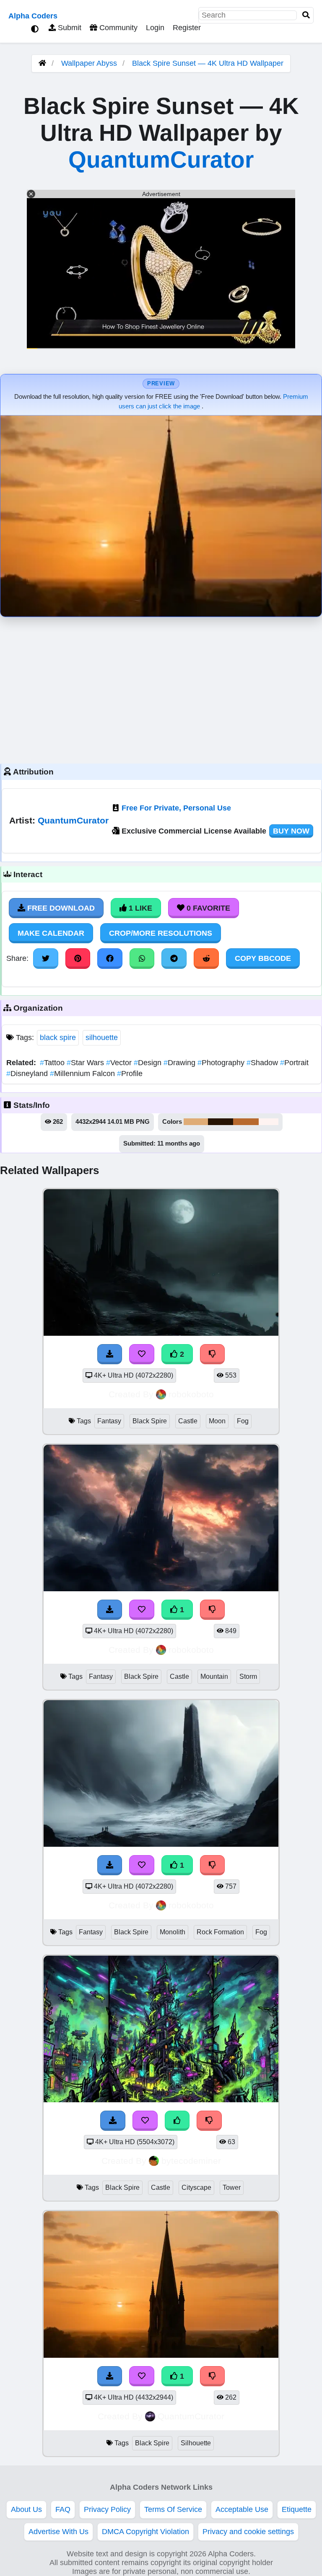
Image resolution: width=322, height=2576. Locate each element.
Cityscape (196, 2188)
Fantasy (109, 1421)
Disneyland (28, 1074)
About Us (26, 2509)
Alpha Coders (33, 16)
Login (155, 28)
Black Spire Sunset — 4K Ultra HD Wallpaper (208, 63)
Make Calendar (51, 933)
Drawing (180, 1063)
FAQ (63, 2509)
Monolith (173, 1932)
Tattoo (53, 1063)
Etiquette (297, 2509)
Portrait (294, 1063)
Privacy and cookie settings (248, 2532)
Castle (188, 1421)
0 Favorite (207, 908)
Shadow (263, 1063)
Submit (69, 28)
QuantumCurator (161, 160)
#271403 (221, 1122)
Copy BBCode (263, 958)
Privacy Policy (107, 2509)
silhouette (102, 1038)
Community (117, 28)
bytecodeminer (191, 2161)
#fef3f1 (269, 1122)
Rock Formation (220, 1932)
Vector (120, 1063)
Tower (232, 2188)
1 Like (139, 908)
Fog (243, 1421)
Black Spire (150, 1421)
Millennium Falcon (83, 1074)
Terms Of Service (173, 2509)
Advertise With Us (58, 2532)
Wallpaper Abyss (89, 63)
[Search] (306, 15)
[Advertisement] (161, 688)
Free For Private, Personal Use (176, 808)
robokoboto (191, 1394)
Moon (217, 1421)
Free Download (60, 908)
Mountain (214, 1676)
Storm (248, 1676)
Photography (222, 1063)
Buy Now (291, 831)
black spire (58, 1038)
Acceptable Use (242, 2509)
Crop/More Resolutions (161, 933)
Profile (130, 1074)
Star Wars (86, 1063)
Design (149, 1063)
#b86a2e (246, 1122)
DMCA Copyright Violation (145, 2532)
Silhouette (196, 2443)
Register (187, 28)
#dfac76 (196, 1122)
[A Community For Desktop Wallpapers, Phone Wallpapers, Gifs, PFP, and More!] (42, 63)
